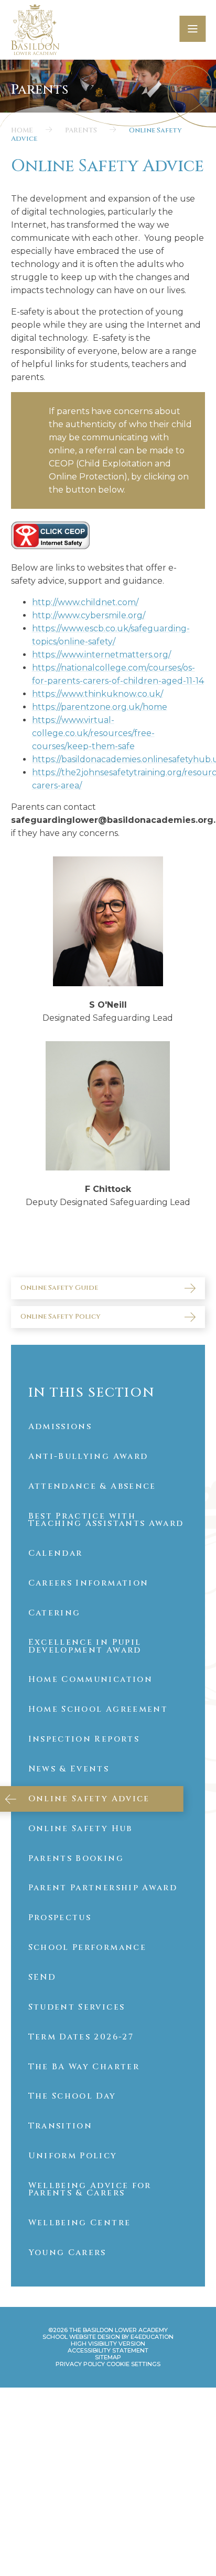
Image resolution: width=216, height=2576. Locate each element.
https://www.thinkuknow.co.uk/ (98, 694)
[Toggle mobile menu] (192, 29)
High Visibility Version (108, 2344)
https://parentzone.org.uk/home (100, 707)
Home (22, 130)
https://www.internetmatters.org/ (101, 655)
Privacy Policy (80, 2364)
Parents (81, 130)
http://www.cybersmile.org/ (89, 615)
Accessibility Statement (108, 2350)
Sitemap (108, 2357)
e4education (152, 2337)
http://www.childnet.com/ (85, 602)
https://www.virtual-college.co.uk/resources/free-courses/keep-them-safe (93, 733)
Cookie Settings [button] (133, 2364)
